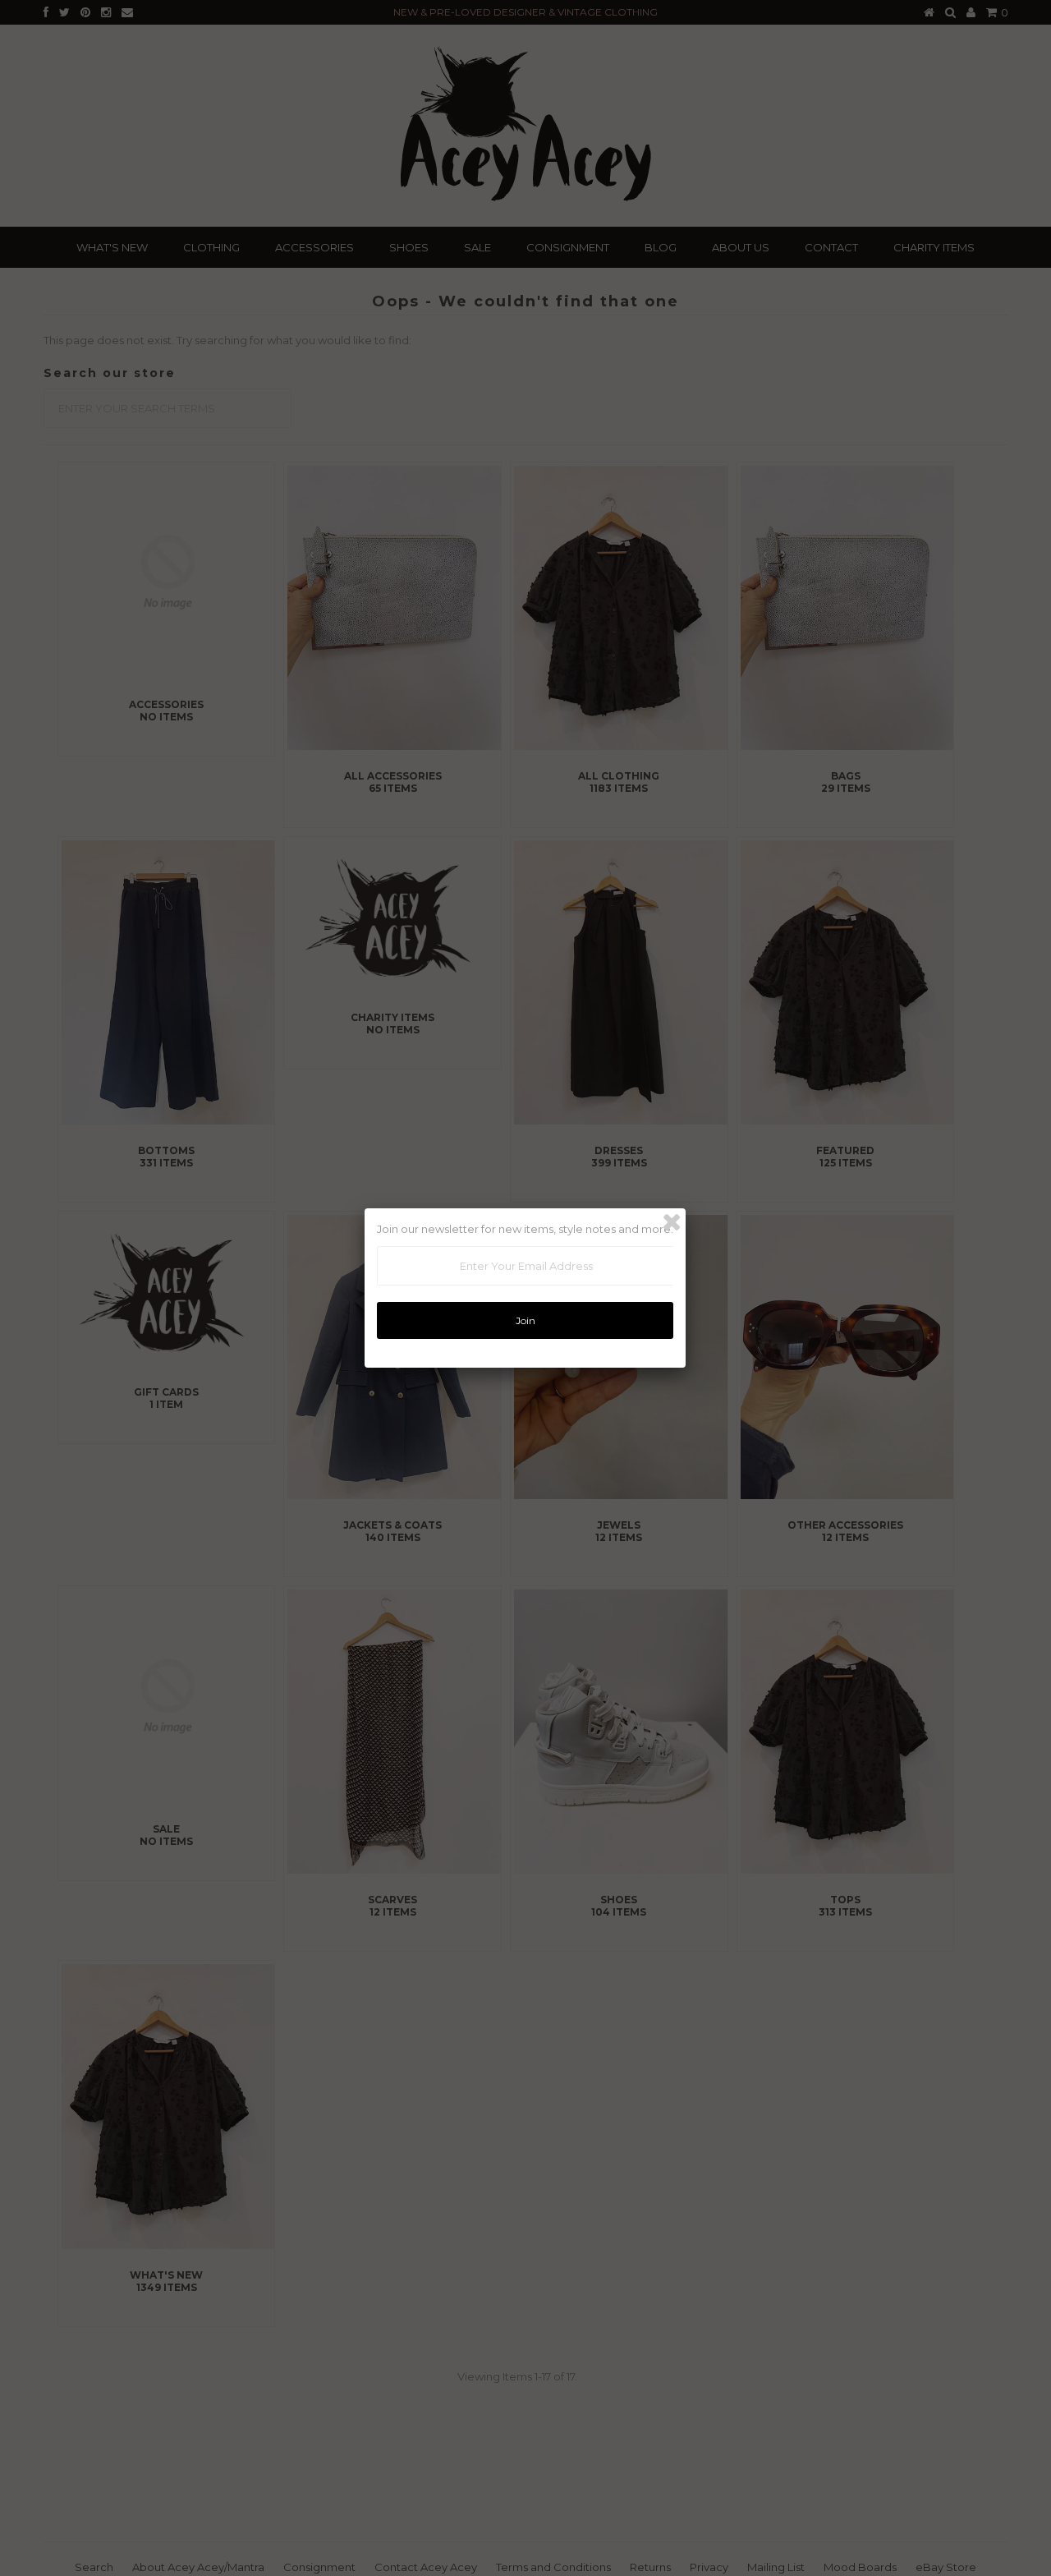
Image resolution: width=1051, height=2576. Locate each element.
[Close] (672, 1222)
